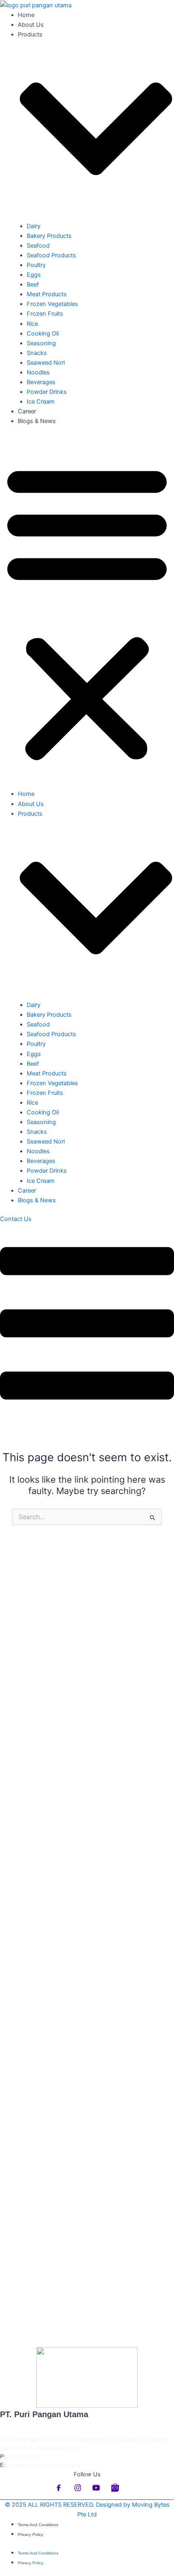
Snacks (37, 353)
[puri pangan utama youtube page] (97, 2495)
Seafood (38, 246)
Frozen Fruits (45, 314)
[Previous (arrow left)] (14, 1488)
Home (26, 794)
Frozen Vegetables (52, 304)
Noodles (38, 372)
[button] (87, 612)
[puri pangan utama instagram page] (79, 2495)
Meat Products (47, 294)
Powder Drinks (47, 392)
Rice (32, 324)
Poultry (36, 265)
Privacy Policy (31, 2534)
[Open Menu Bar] (87, 1421)
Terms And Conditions (38, 2525)
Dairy (34, 226)
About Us (31, 25)
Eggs (34, 275)
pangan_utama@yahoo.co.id (44, 2465)
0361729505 (23, 2456)
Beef (33, 284)
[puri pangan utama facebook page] (60, 2495)
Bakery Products (49, 236)
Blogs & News (37, 421)
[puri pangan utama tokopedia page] (115, 2495)
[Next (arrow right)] (160, 1488)
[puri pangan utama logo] (87, 2377)
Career (27, 411)
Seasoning (41, 343)
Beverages (41, 382)
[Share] (129, 9)
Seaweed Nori (46, 363)
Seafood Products (51, 255)
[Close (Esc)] (147, 9)
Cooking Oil (43, 333)
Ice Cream (41, 402)
